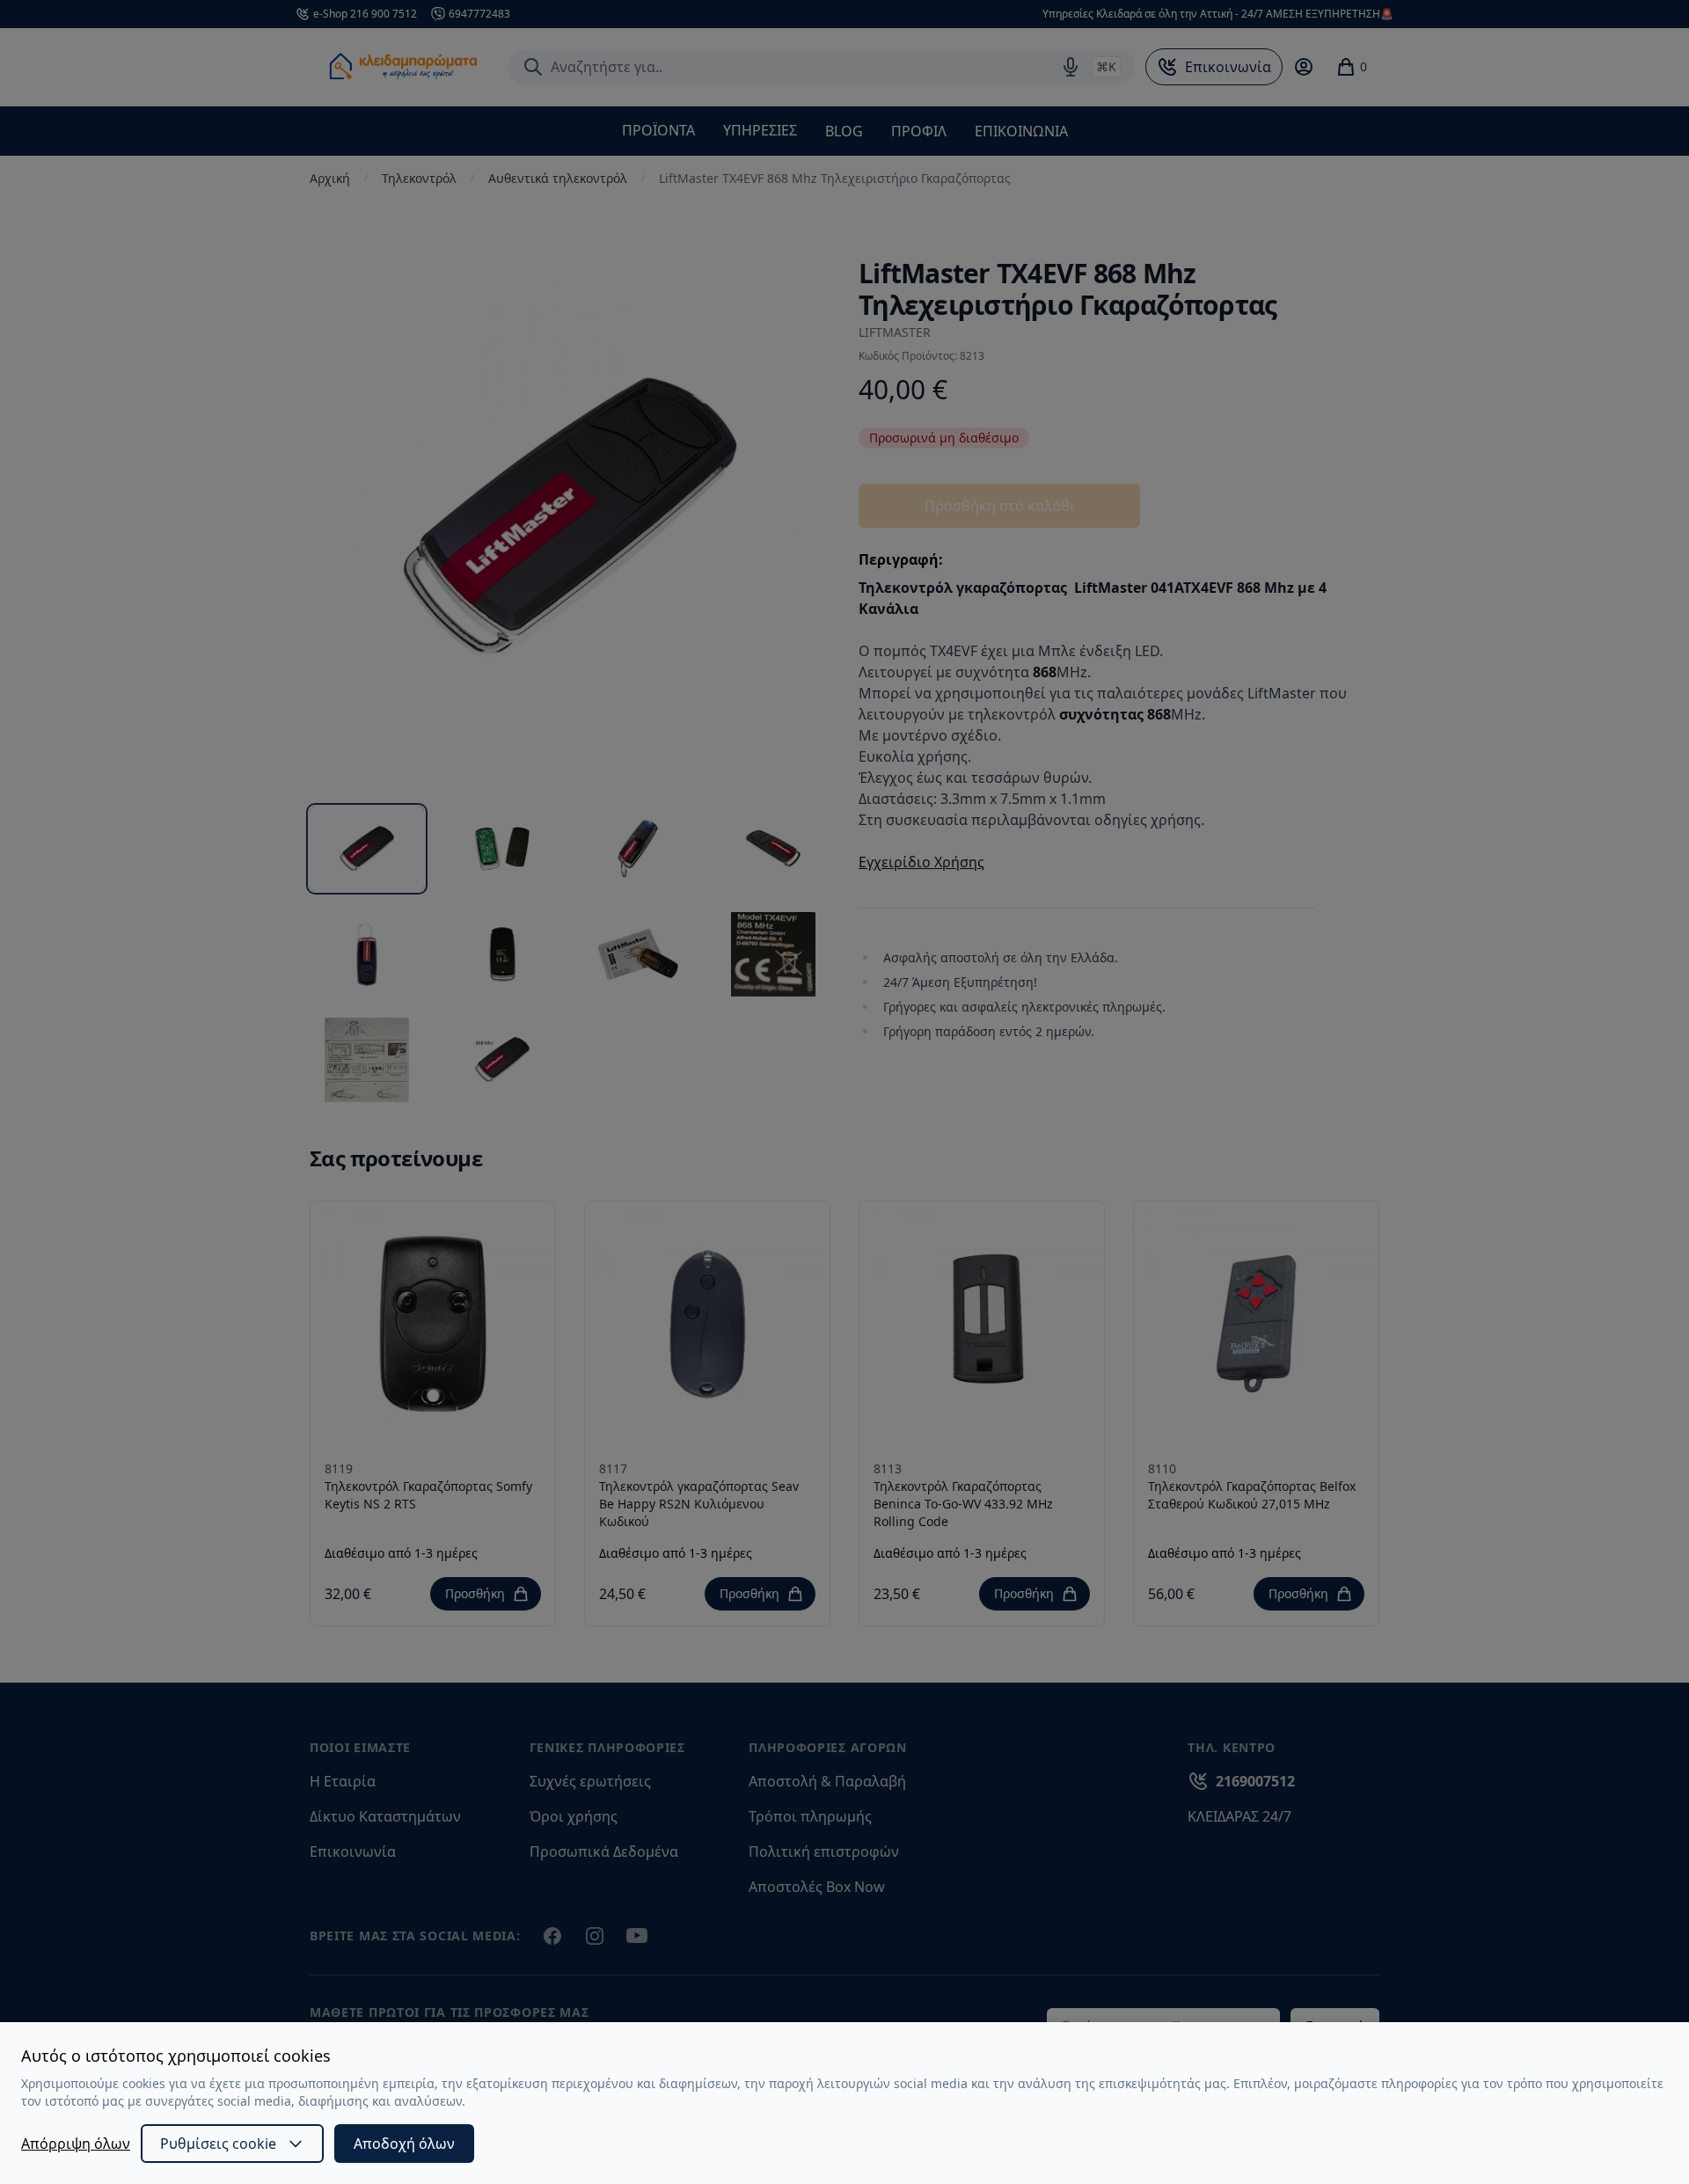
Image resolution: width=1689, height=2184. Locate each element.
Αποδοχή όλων (404, 2144)
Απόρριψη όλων (76, 2144)
